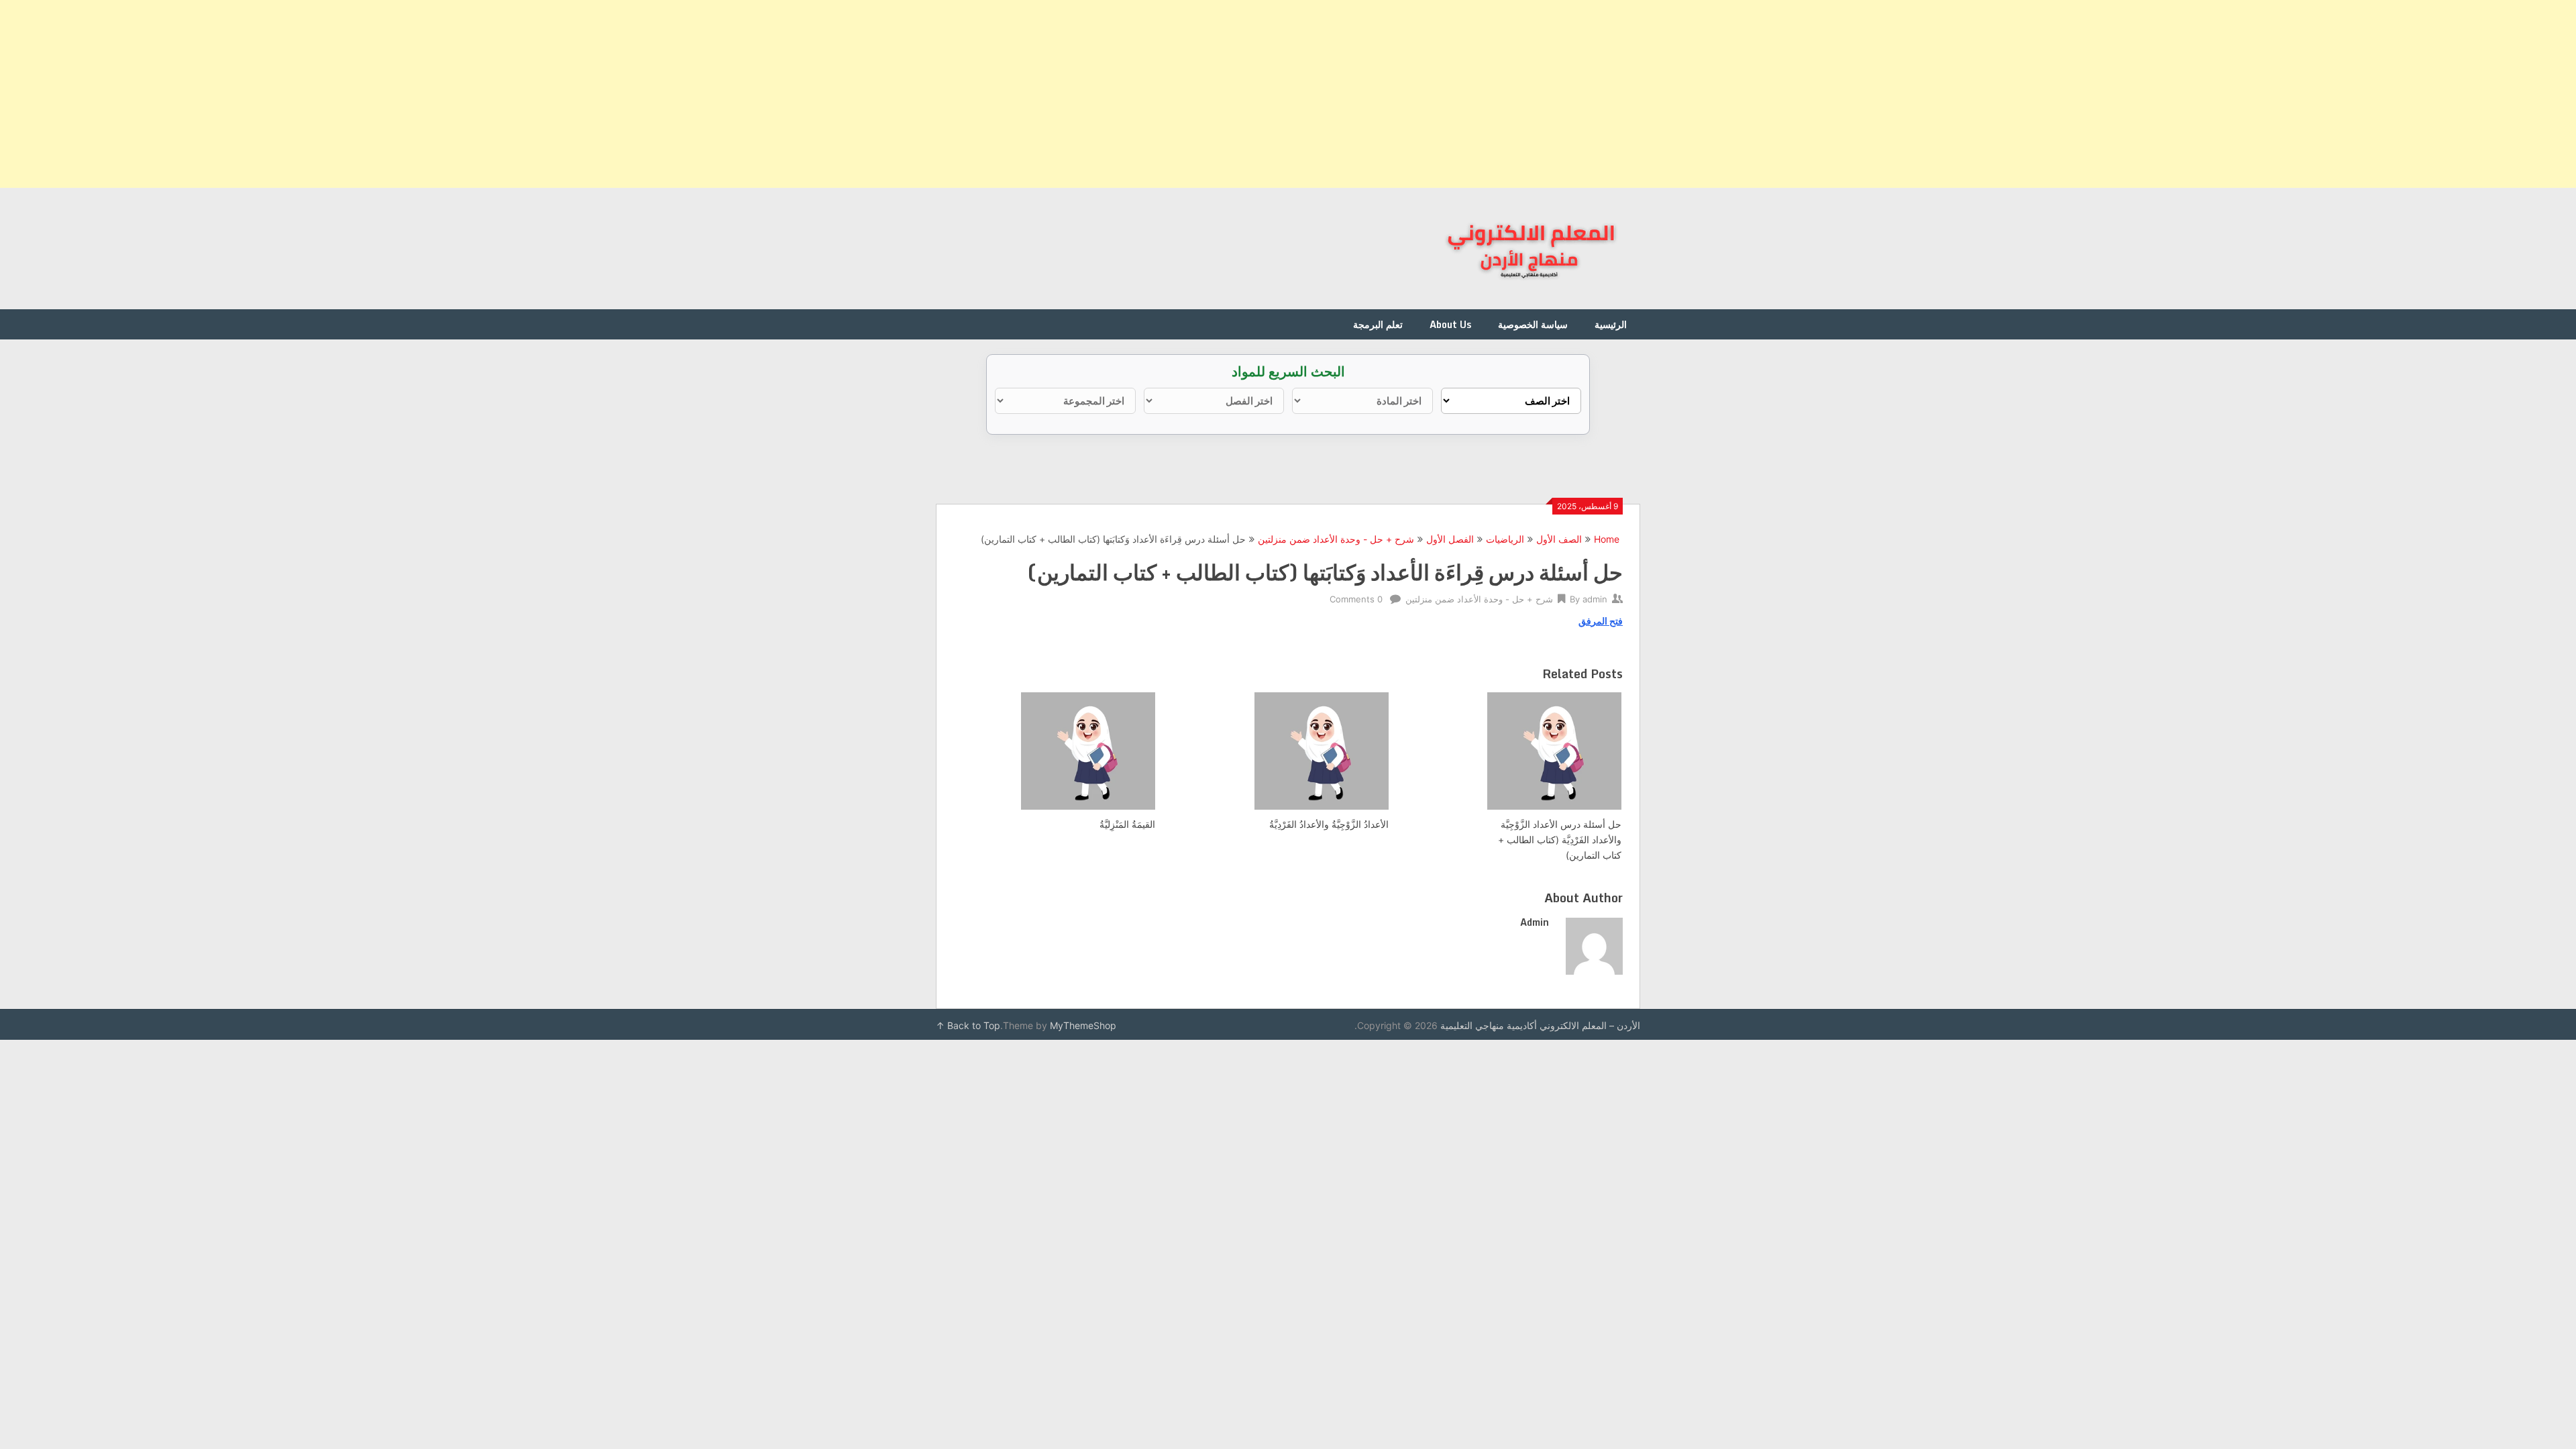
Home (1607, 539)
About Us (1450, 324)
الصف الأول (1559, 539)
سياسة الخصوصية (1533, 324)
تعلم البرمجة (1378, 324)
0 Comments (1356, 599)
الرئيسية (1611, 324)
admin (1595, 599)
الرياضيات (1505, 539)
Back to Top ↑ (968, 1025)
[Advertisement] (2173, 94)
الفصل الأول (1450, 539)
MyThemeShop (1083, 1025)
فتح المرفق (1601, 621)
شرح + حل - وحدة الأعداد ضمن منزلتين (1336, 539)
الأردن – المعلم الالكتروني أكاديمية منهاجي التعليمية (1540, 1025)
